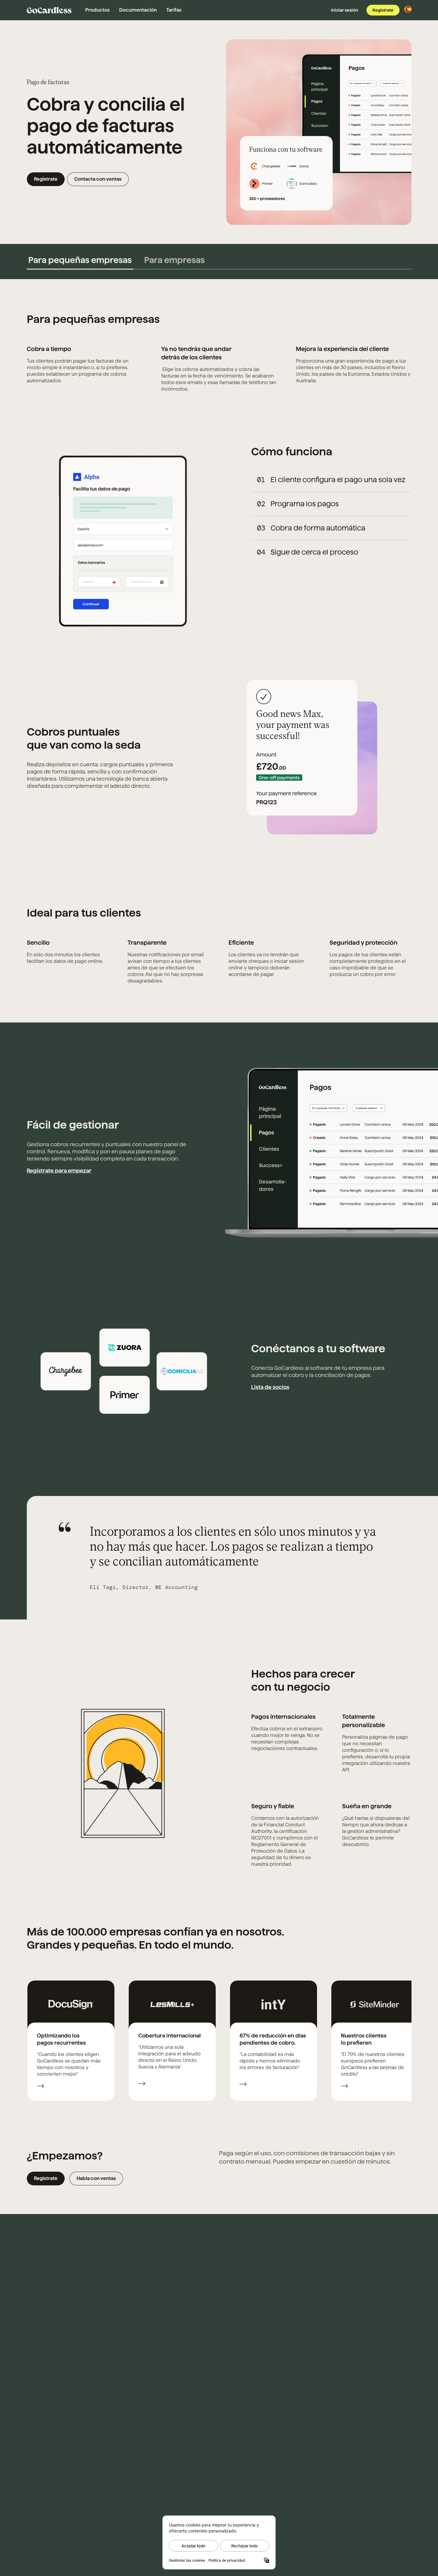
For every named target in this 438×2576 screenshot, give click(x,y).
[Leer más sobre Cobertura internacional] (142, 2084)
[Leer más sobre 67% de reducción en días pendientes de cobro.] (243, 2085)
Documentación (138, 10)
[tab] (80, 260)
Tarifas (174, 10)
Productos (97, 10)
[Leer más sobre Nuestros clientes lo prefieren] (344, 2087)
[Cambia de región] (408, 9)
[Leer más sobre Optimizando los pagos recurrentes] (41, 2087)
